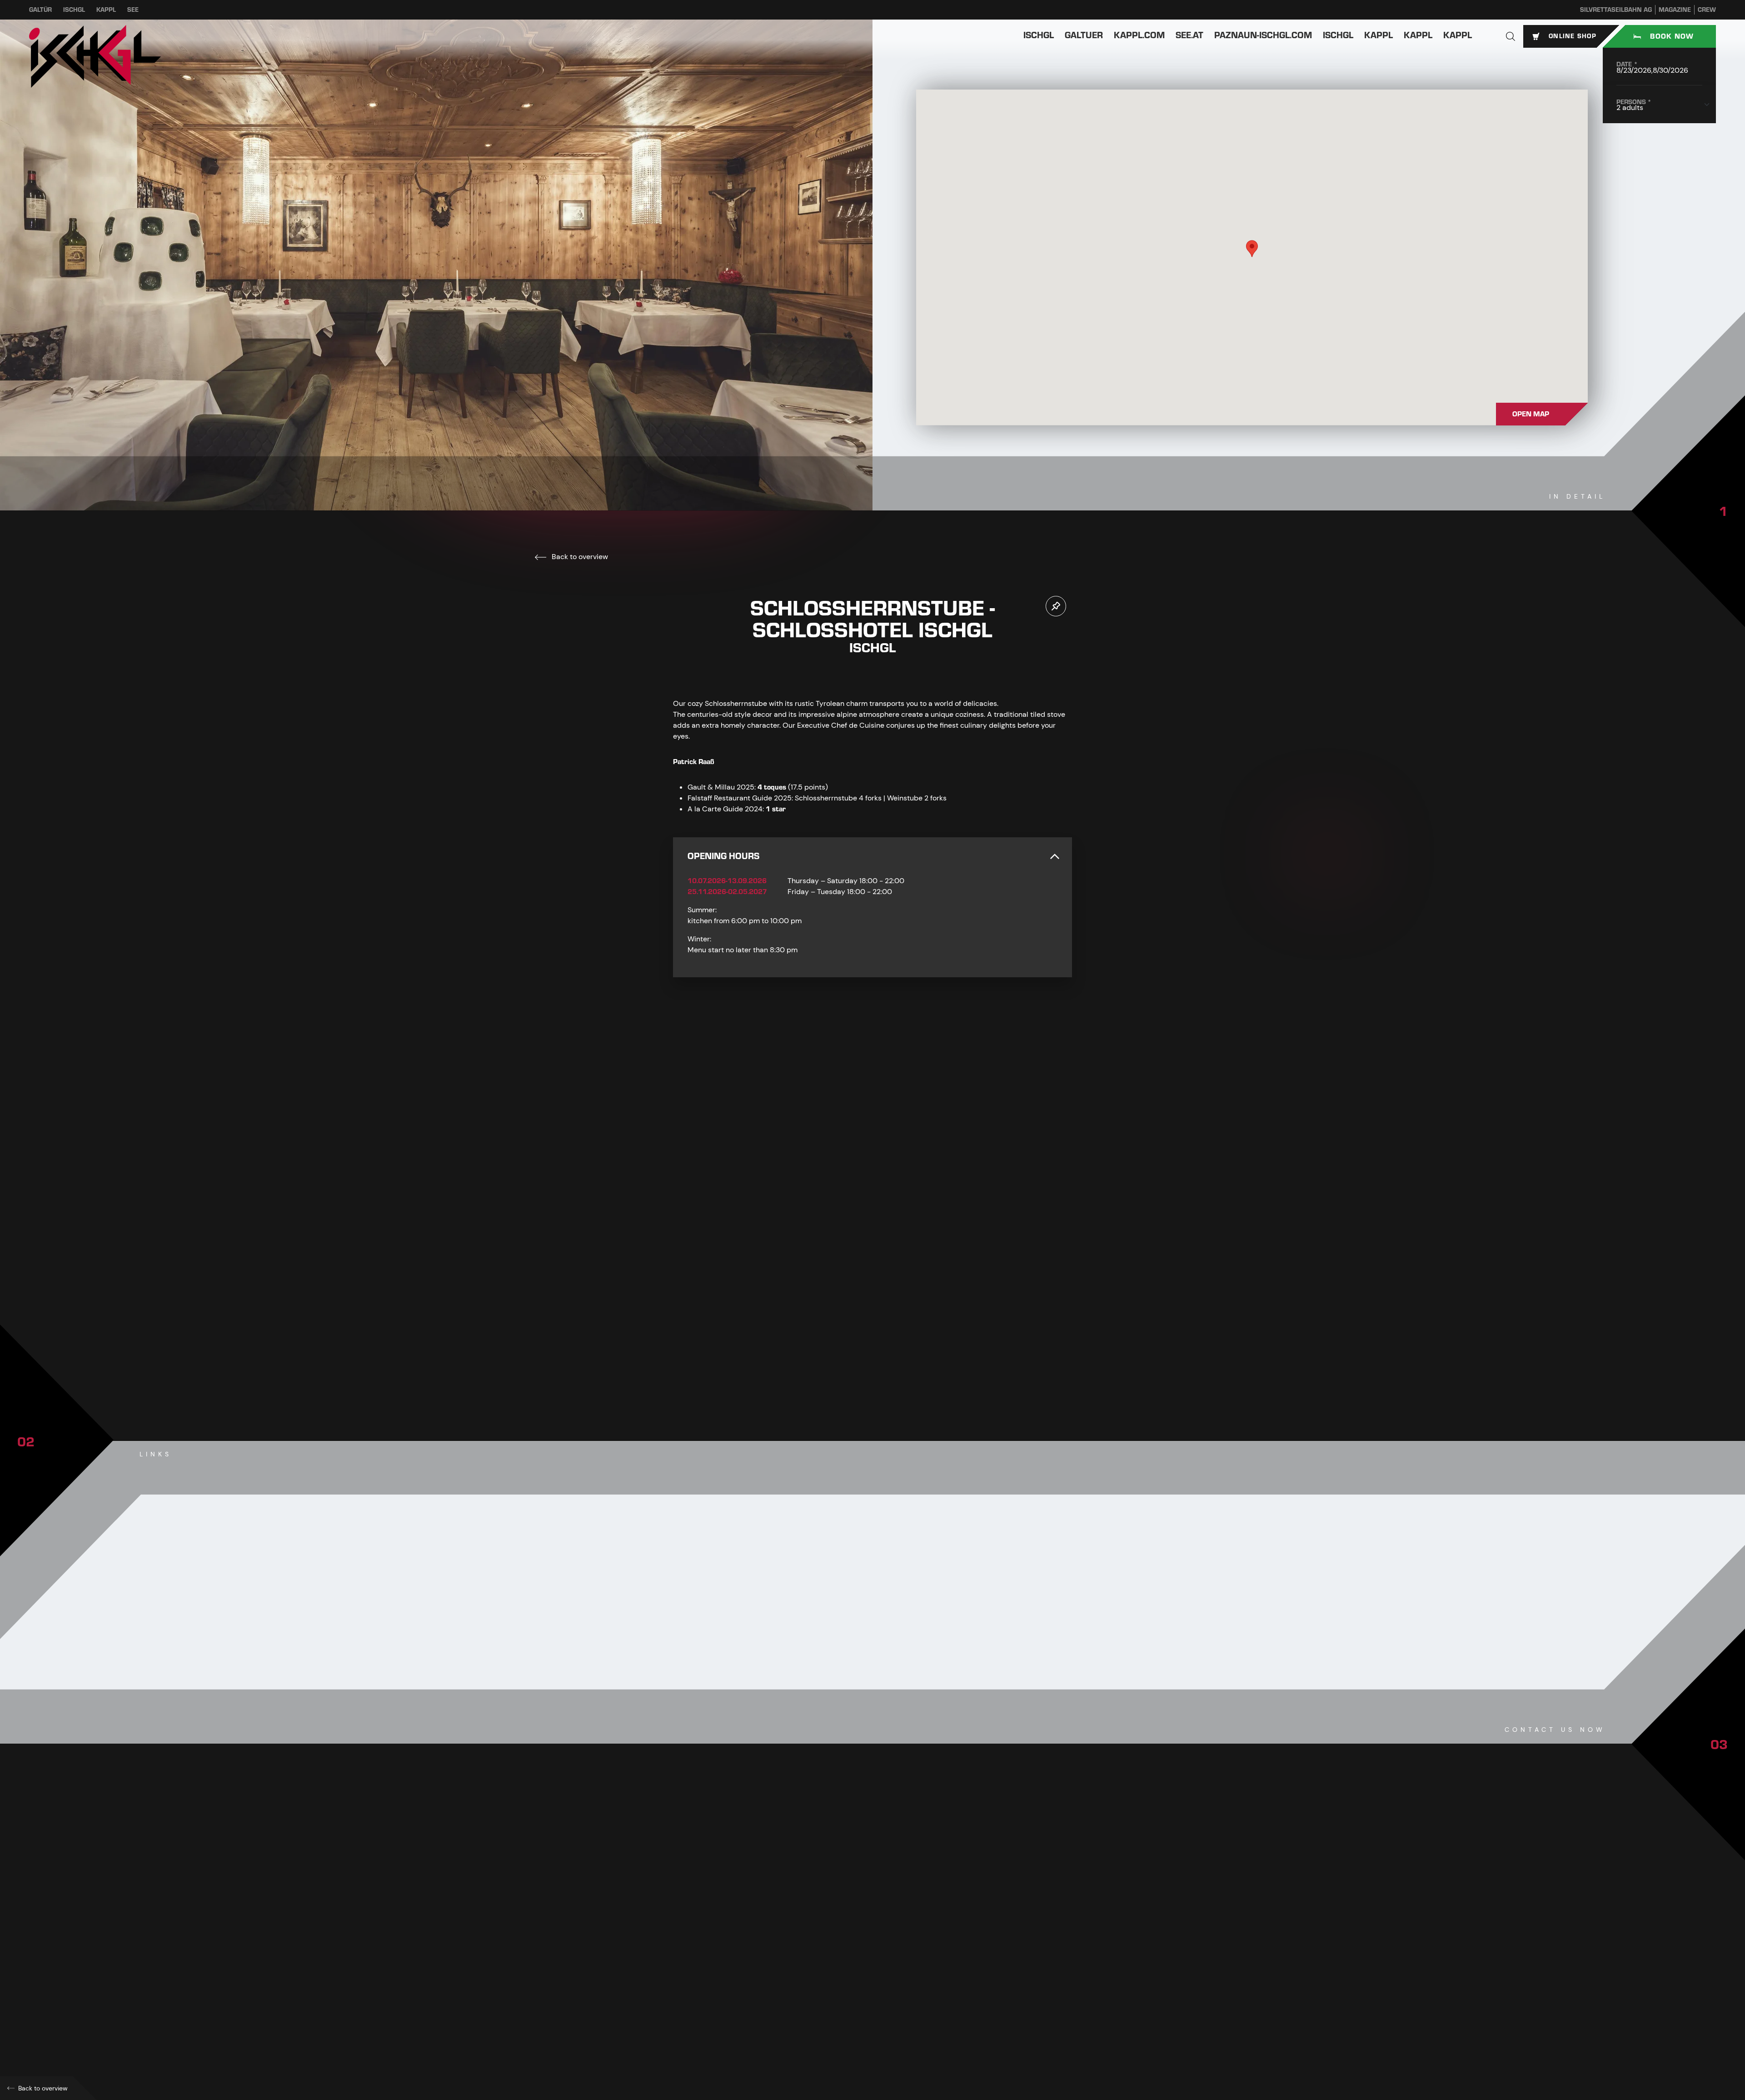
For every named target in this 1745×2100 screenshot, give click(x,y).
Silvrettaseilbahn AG (1616, 10)
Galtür (40, 10)
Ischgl (74, 10)
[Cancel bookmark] (1056, 606)
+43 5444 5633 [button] (714, 1938)
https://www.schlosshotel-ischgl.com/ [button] (750, 1998)
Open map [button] (1531, 414)
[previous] (846, 1364)
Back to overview (579, 557)
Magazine (1675, 10)
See (133, 10)
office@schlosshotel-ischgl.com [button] (745, 1978)
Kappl (106, 10)
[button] (1511, 36)
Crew (1707, 10)
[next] (899, 1364)
